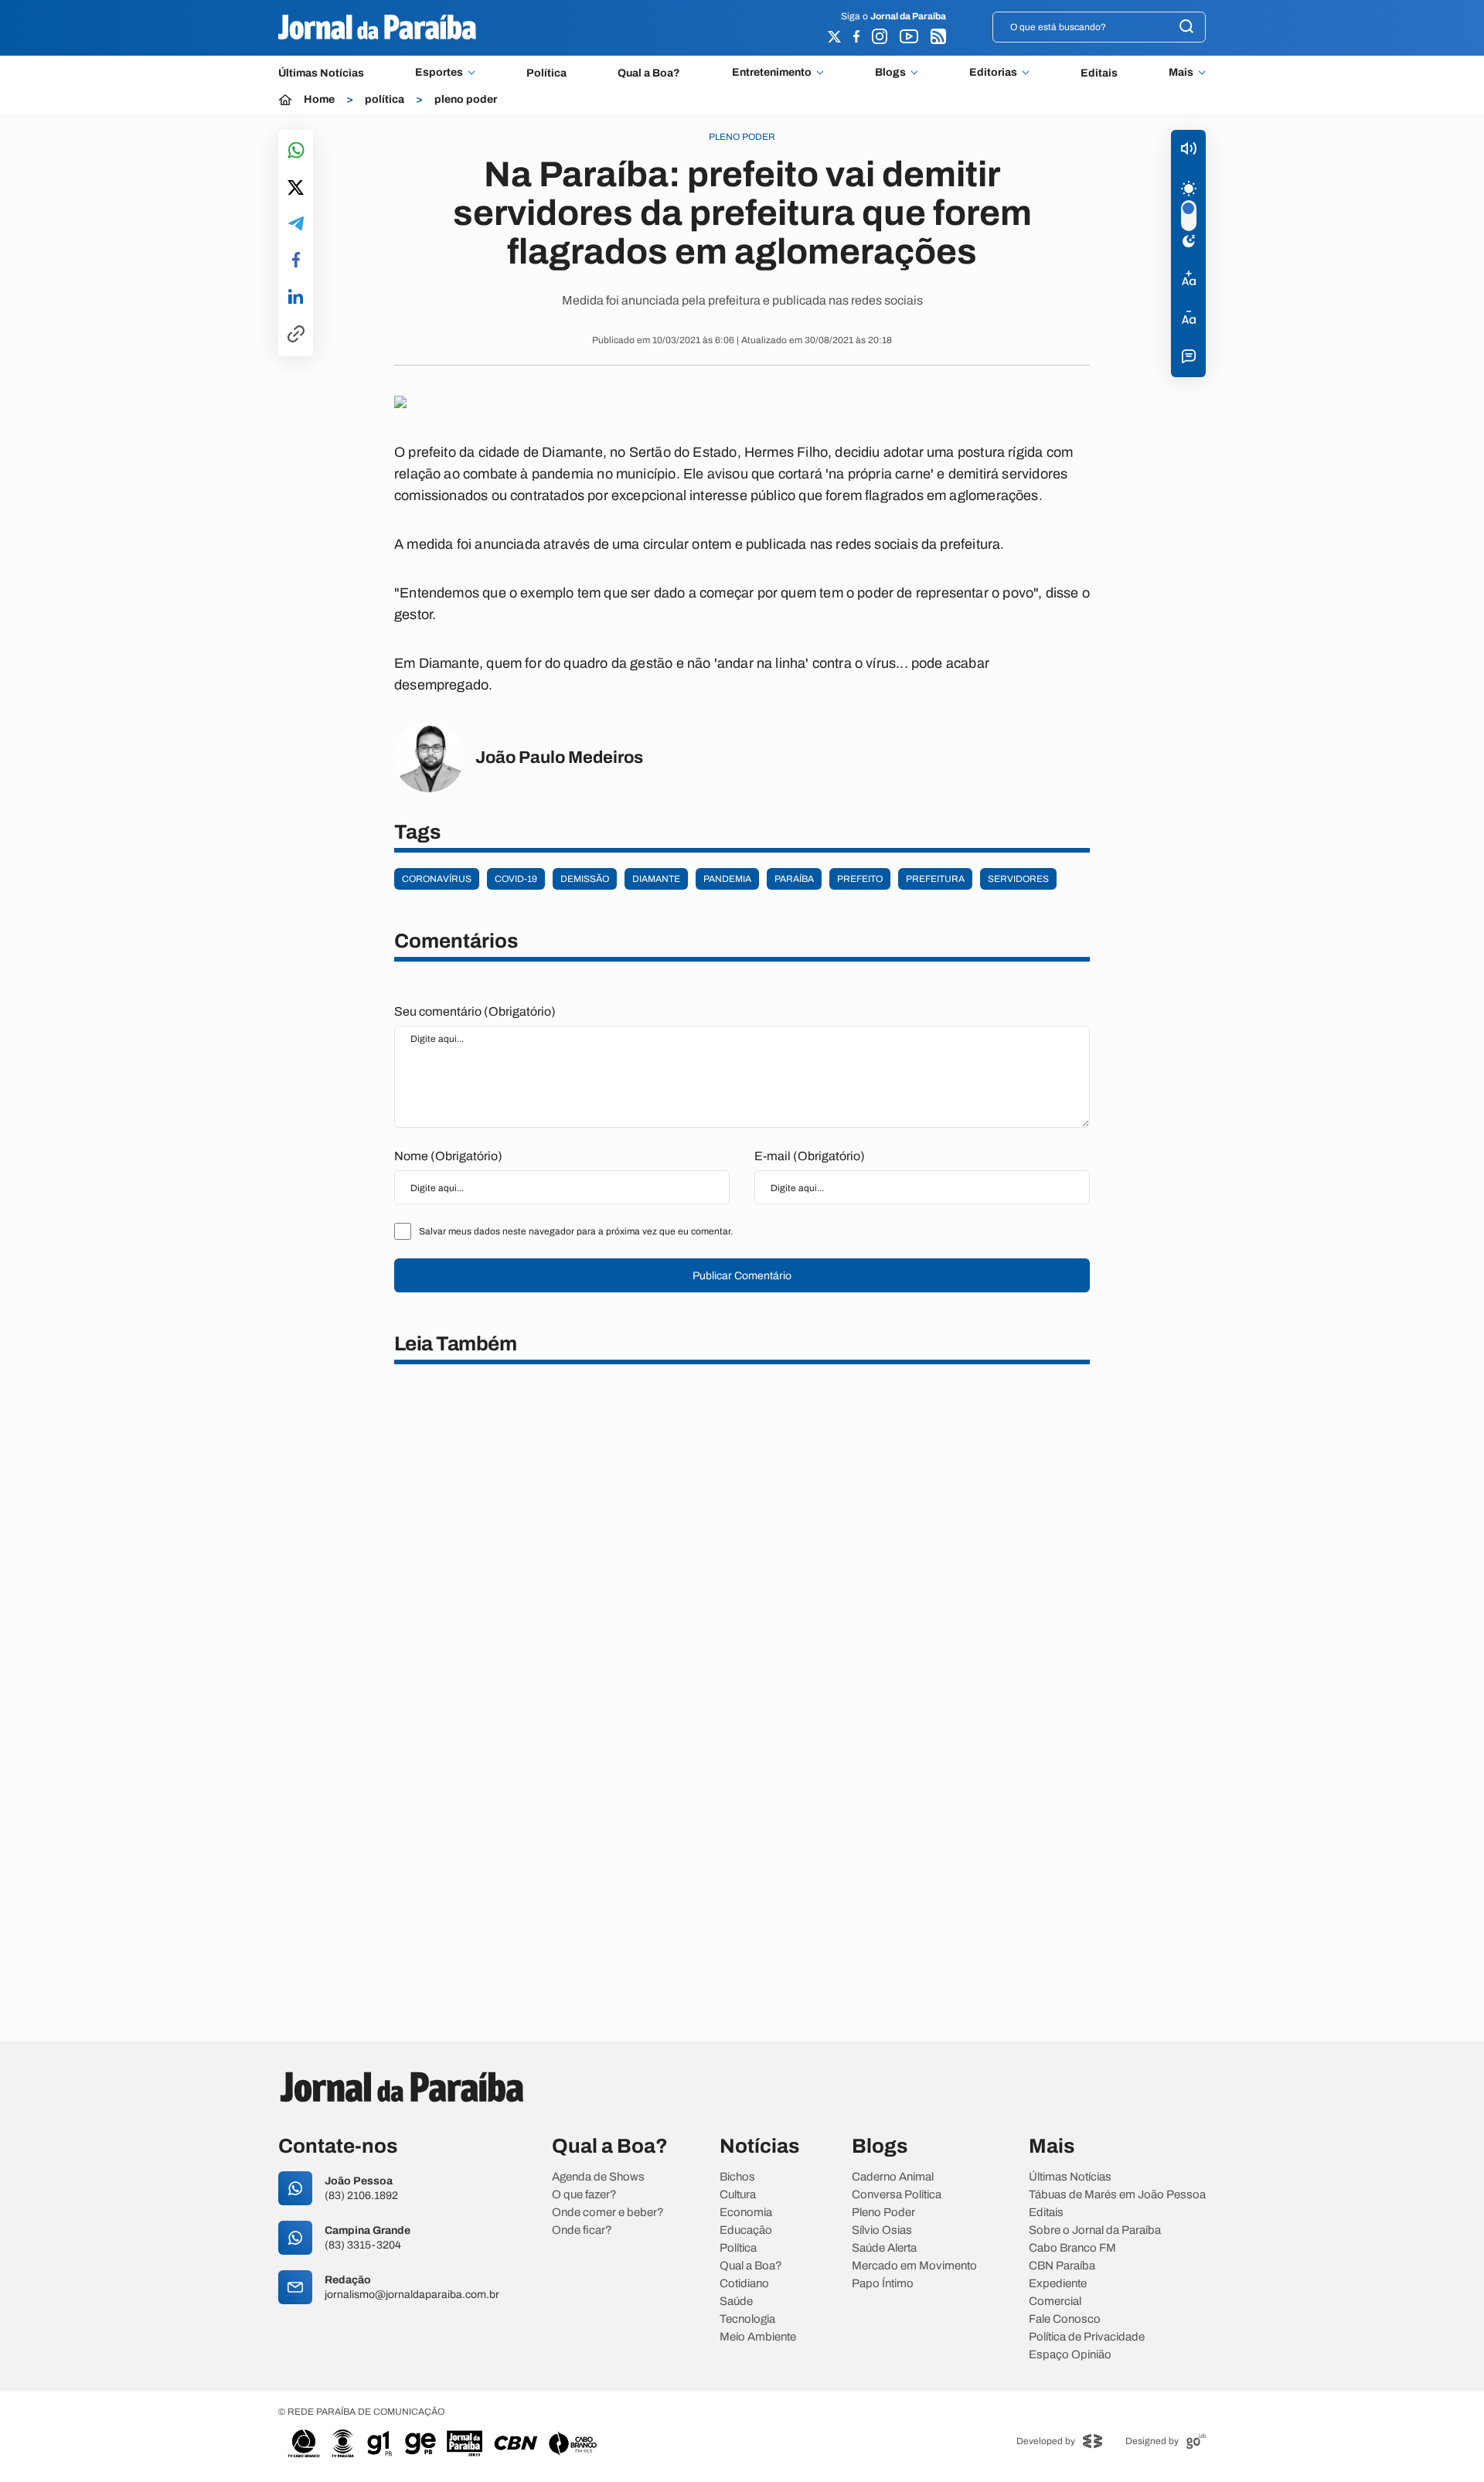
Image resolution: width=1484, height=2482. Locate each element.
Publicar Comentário (742, 1276)
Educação (746, 2230)
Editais (1099, 73)
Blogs (890, 73)
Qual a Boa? (649, 73)
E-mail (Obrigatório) (810, 1156)
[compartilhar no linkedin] (296, 298)
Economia (746, 2213)
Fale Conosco (1065, 2319)
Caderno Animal (893, 2177)
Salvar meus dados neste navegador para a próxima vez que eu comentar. (576, 1231)
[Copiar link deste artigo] (296, 335)
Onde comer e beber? (608, 2213)
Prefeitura (935, 879)
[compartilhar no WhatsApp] (296, 151)
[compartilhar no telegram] (296, 225)
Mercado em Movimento (914, 2266)
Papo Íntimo (883, 2284)
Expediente (1058, 2284)
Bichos (737, 2177)
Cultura (738, 2195)
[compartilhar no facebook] (296, 261)
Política (546, 73)
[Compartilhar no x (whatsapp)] (296, 189)
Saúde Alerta (884, 2248)
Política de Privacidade (1087, 2337)
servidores (1018, 879)
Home (319, 100)
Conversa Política (897, 2195)
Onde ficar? (582, 2230)
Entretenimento (772, 73)
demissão (585, 879)
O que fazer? (584, 2195)
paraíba (794, 879)
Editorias (993, 73)
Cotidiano (744, 2284)
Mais (1181, 73)
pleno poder (466, 100)
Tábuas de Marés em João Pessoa (1117, 2195)
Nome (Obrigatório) (448, 1156)
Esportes (439, 73)
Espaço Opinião (1070, 2355)
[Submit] (1186, 27)
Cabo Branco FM (1072, 2248)
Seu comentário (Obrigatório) (475, 1011)
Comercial (1055, 2302)
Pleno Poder (883, 2213)
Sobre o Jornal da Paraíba (1095, 2230)
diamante (656, 879)
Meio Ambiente (758, 2337)
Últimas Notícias (321, 73)
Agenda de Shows (598, 2177)
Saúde (736, 2302)
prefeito (860, 879)
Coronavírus (437, 879)
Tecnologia (747, 2319)
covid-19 (516, 879)
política (385, 100)
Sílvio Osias (882, 2230)
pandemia (727, 879)
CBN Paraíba (1062, 2266)
